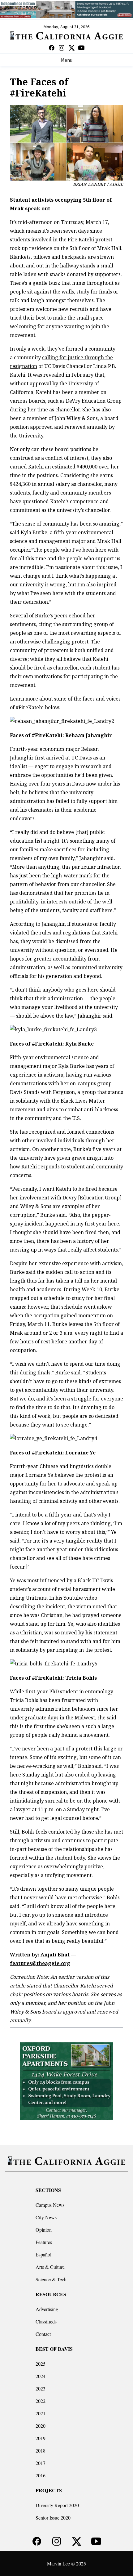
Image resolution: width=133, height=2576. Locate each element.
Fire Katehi (81, 240)
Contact (43, 2334)
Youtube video (80, 1598)
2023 (41, 2388)
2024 (41, 2376)
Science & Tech (51, 2279)
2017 (41, 2463)
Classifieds (46, 2321)
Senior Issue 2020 (53, 2518)
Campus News (50, 2205)
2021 (41, 2413)
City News (46, 2217)
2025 (41, 2364)
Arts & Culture (50, 2267)
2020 (41, 2426)
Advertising (47, 2309)
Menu (67, 60)
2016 (41, 2475)
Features (44, 2242)
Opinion (44, 2230)
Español (43, 2254)
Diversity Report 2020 (57, 2505)
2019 (41, 2438)
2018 (41, 2451)
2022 (41, 2401)
